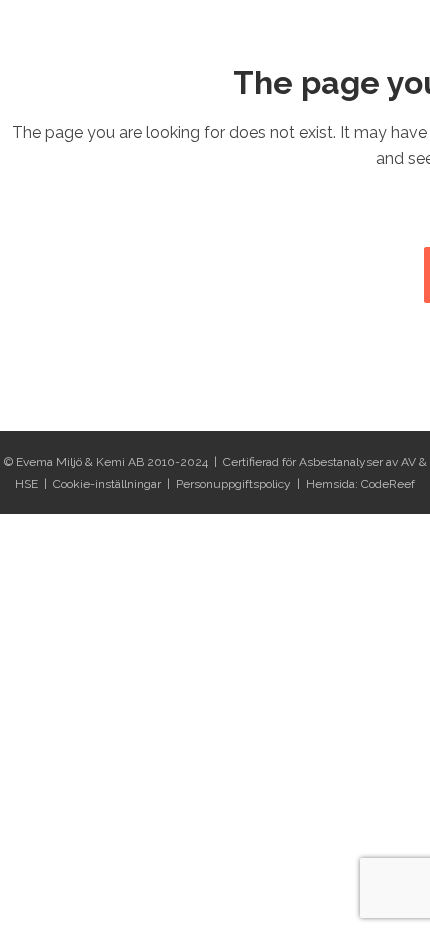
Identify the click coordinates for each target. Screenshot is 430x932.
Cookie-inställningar (107, 484)
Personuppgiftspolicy (233, 484)
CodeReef (388, 484)
